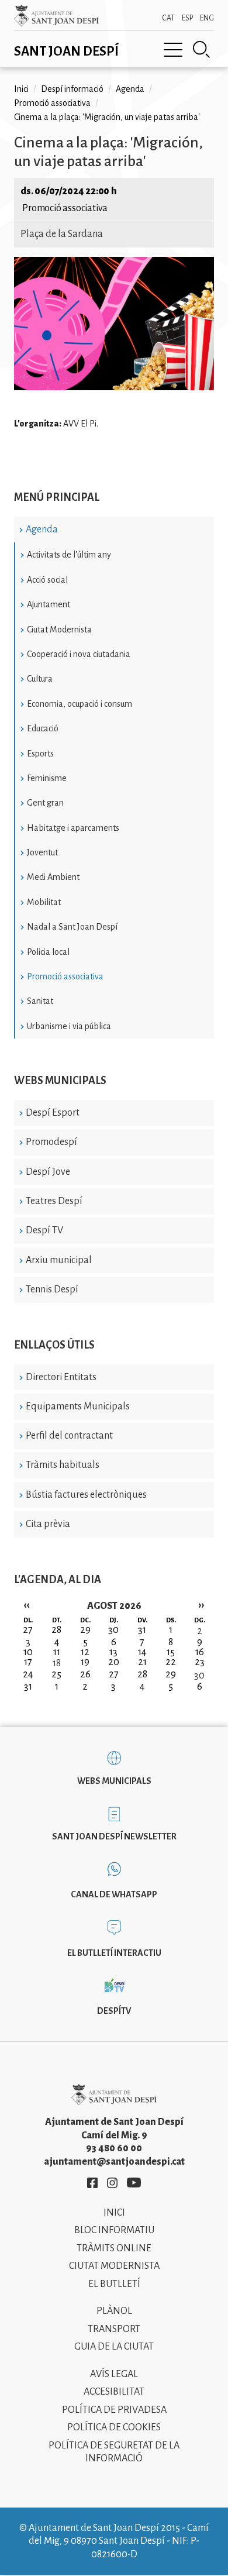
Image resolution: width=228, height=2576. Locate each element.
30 (199, 1676)
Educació (43, 728)
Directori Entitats (61, 1377)
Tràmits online (114, 2248)
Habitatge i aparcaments (73, 828)
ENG (207, 18)
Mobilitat (44, 902)
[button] (114, 387)
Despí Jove (48, 1172)
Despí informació (72, 89)
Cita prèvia (48, 1524)
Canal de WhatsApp (114, 1894)
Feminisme (47, 778)
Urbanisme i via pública (69, 1026)
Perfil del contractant (69, 1436)
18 (57, 1663)
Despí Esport (53, 1113)
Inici (21, 89)
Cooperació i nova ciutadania (79, 654)
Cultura (40, 679)
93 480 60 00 (114, 2148)
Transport (114, 2329)
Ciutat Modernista (59, 630)
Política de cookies (114, 2427)
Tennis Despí (52, 1289)
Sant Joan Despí (66, 51)
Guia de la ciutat (114, 2347)
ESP (187, 18)
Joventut (42, 852)
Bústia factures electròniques (86, 1495)
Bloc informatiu (114, 2230)
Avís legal (114, 2374)
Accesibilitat (114, 2392)
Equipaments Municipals (78, 1406)
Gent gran (45, 803)
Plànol (114, 2311)
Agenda (42, 529)
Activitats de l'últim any (69, 555)
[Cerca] (202, 50)
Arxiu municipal (59, 1260)
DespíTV (114, 2011)
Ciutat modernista (114, 2266)
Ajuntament (49, 604)
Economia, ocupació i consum (80, 704)
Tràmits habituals (63, 1465)
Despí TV (44, 1230)
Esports (40, 754)
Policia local (48, 952)
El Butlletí (114, 2284)
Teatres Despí (54, 1201)
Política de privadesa (114, 2410)
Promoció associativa (65, 976)
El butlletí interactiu (114, 1953)
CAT (168, 18)
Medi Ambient (53, 877)
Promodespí (51, 1142)
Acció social (47, 580)
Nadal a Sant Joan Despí (72, 927)
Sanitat (40, 1001)
